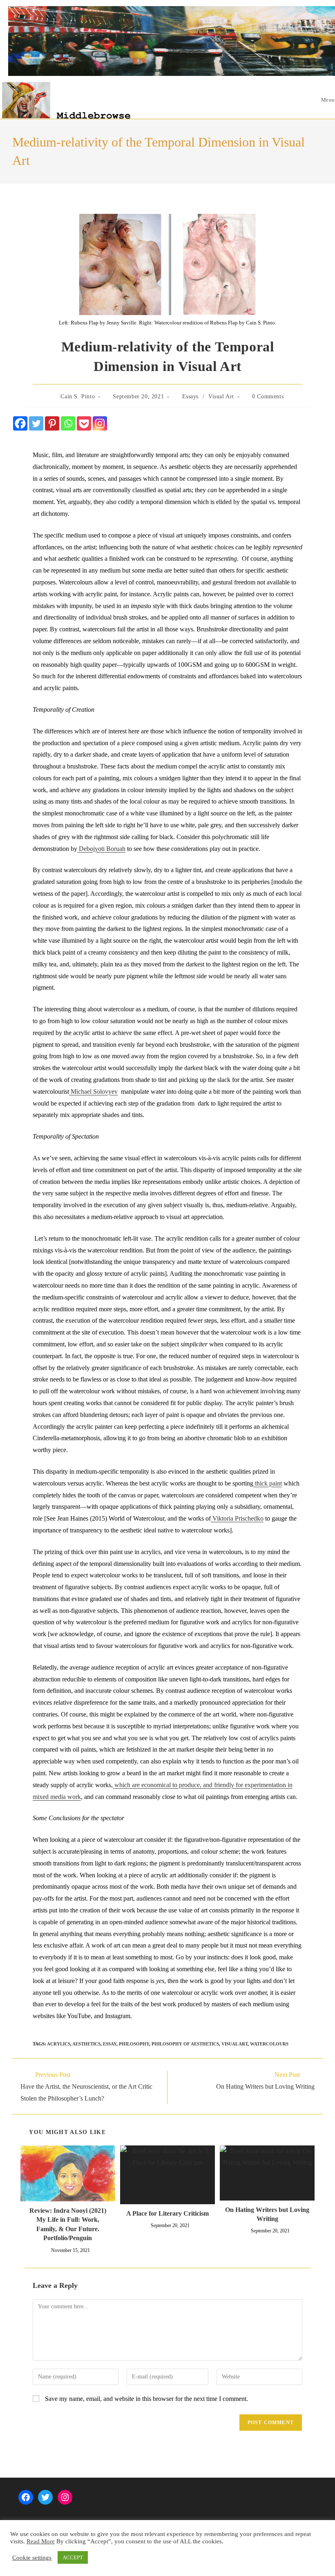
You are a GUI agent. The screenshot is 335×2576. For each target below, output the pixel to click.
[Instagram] (100, 423)
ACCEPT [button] (73, 2557)
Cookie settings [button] (32, 2558)
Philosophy (134, 2044)
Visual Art (221, 396)
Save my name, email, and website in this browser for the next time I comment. (146, 2399)
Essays (191, 396)
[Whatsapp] (68, 423)
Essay (110, 2044)
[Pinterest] (52, 423)
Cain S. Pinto (78, 396)
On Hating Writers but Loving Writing (267, 2214)
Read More (41, 2541)
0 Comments (268, 396)
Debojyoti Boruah (101, 849)
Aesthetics (86, 2044)
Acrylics (59, 2044)
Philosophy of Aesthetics (185, 2044)
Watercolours (269, 2044)
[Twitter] (36, 423)
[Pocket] (84, 423)
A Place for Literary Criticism (167, 2213)
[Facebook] (20, 423)
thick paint (268, 1483)
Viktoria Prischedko (237, 1518)
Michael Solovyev (93, 1091)
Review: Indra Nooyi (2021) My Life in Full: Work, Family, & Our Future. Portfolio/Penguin (68, 2224)
